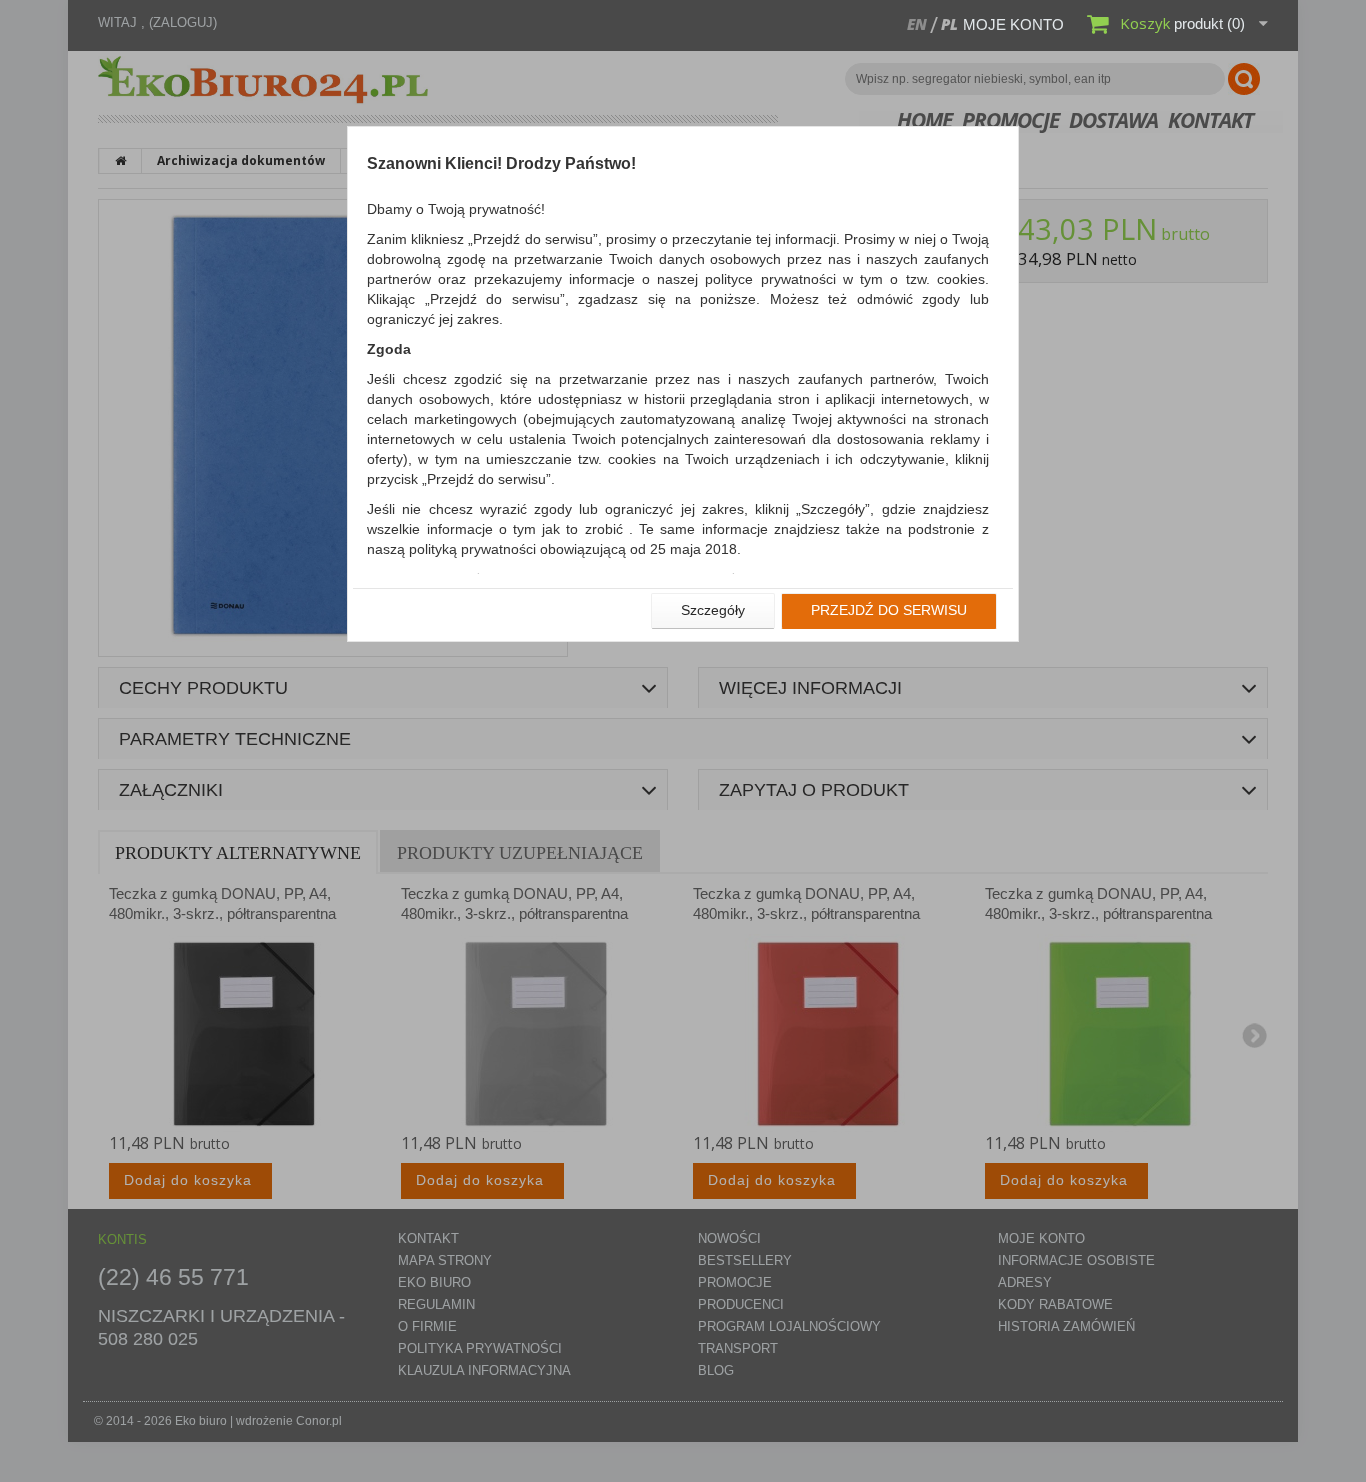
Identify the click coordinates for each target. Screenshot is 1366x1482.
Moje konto (1013, 24)
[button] (713, 611)
